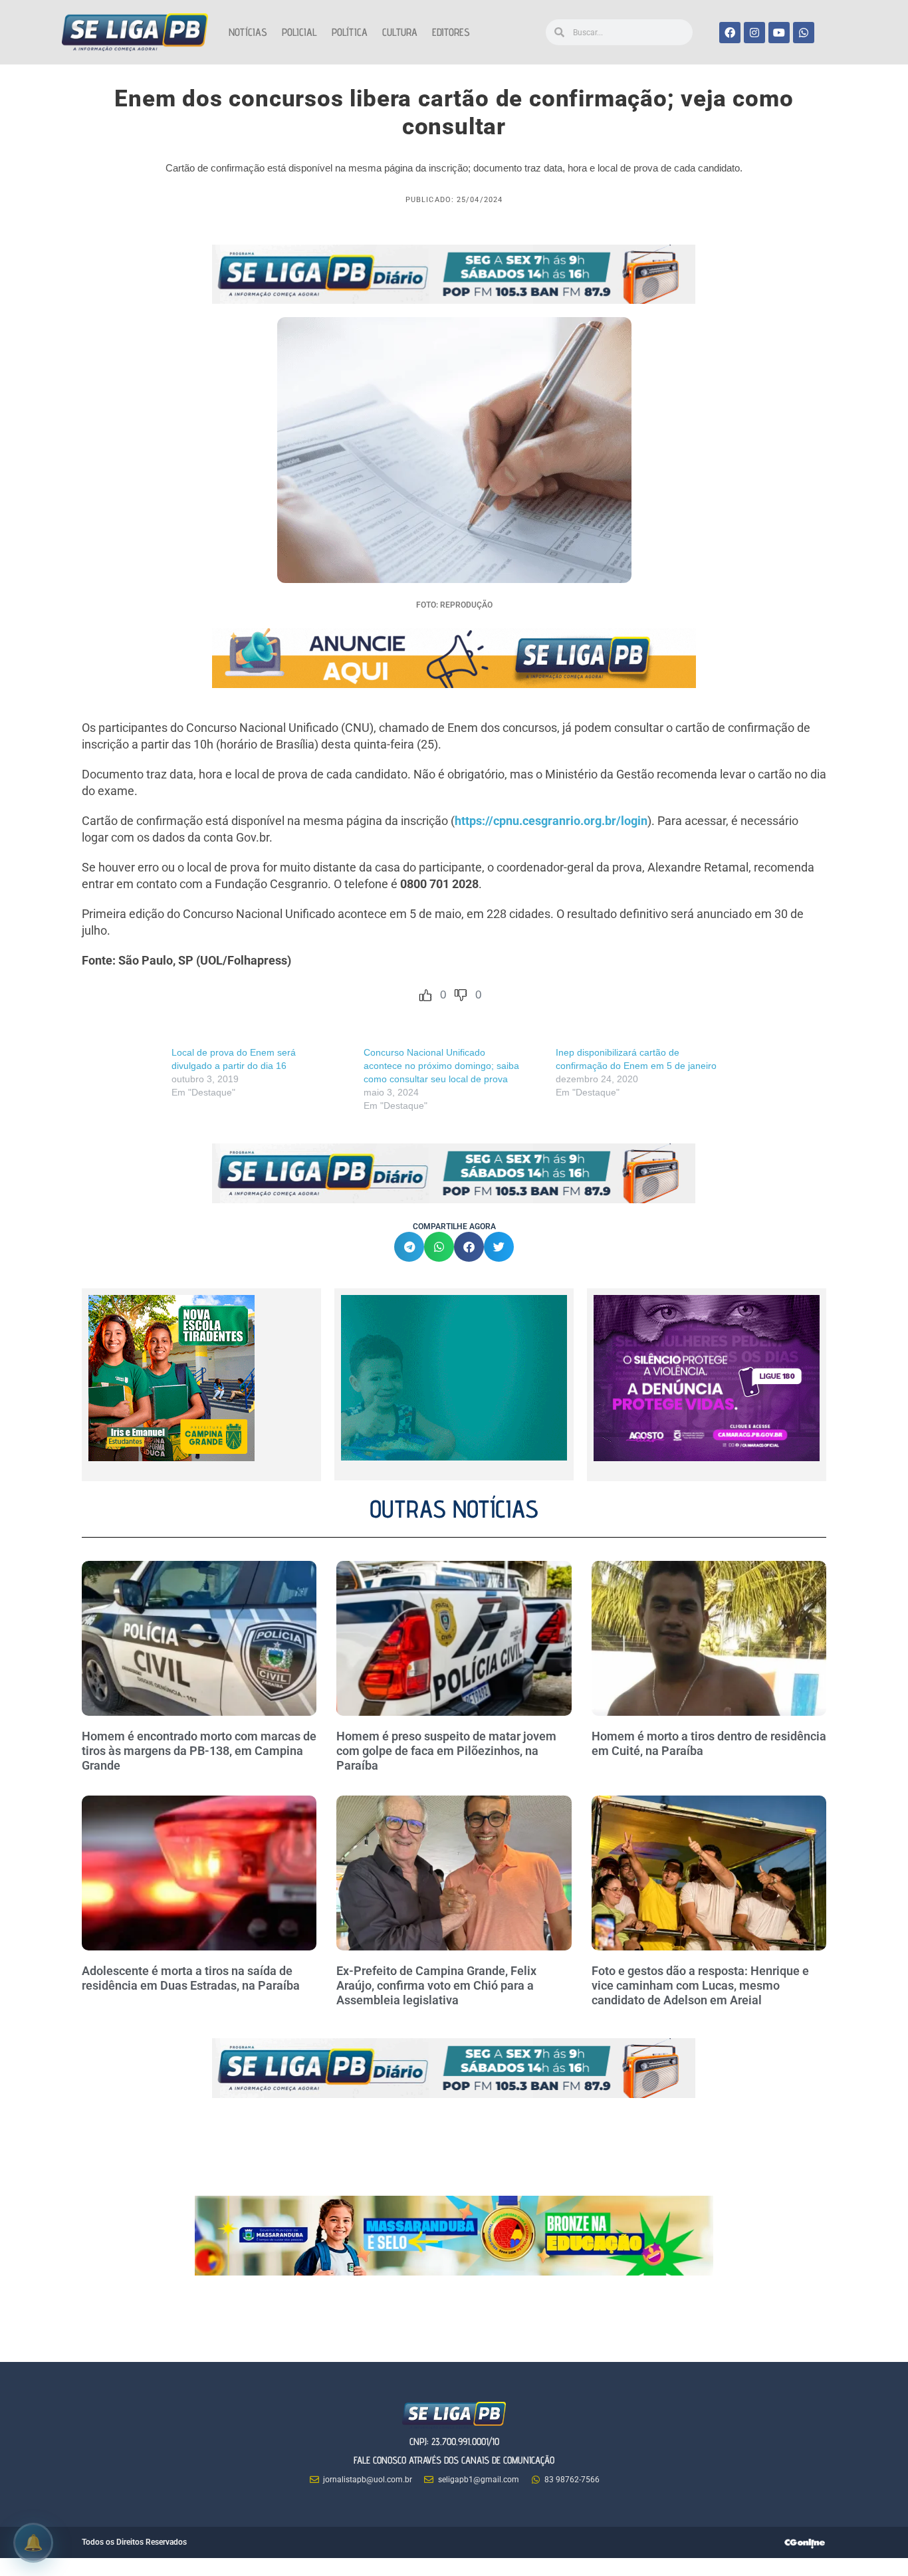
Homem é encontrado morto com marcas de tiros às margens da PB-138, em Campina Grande (199, 1750)
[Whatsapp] (804, 33)
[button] (409, 1247)
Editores (451, 32)
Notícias (248, 32)
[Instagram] (754, 33)
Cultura (400, 32)
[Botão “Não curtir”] (461, 995)
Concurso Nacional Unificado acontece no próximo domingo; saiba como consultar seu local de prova (441, 1066)
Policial (299, 32)
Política (350, 32)
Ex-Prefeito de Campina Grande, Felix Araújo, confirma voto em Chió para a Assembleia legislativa (436, 1985)
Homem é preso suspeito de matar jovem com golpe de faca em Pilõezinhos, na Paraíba (446, 1750)
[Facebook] (730, 33)
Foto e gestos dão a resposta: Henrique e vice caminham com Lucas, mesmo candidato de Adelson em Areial (700, 1985)
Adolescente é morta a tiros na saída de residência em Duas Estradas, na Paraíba (192, 1978)
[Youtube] (779, 33)
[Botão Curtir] (425, 995)
